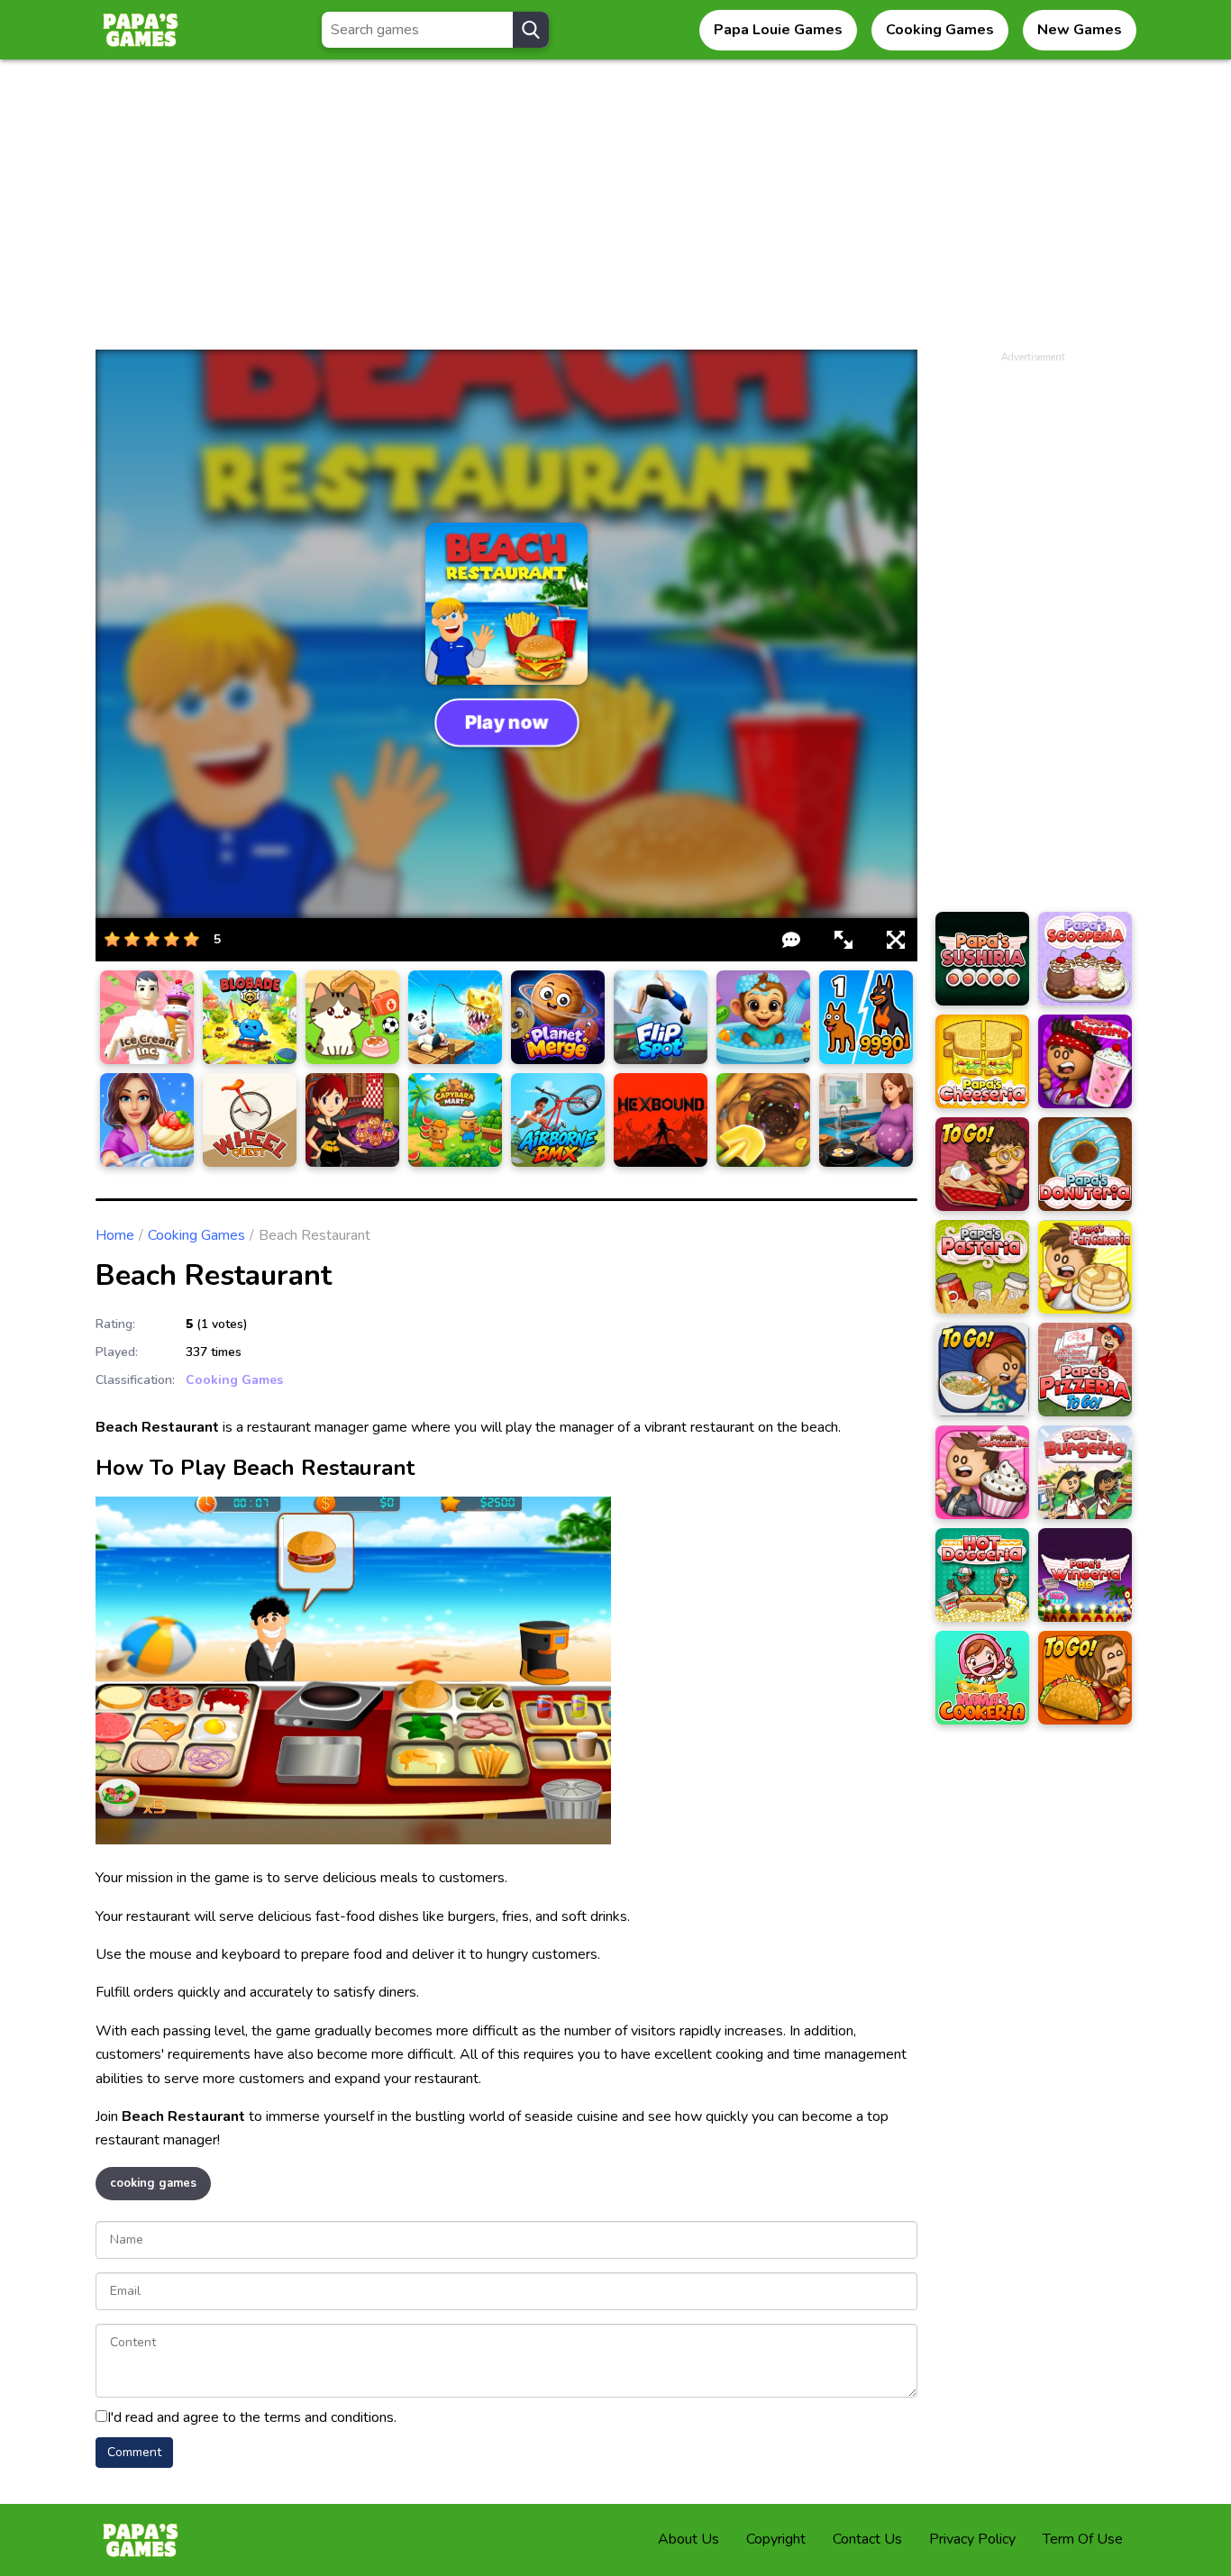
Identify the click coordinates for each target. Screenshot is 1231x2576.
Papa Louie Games (778, 30)
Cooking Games (940, 30)
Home (115, 1235)
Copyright (776, 2539)
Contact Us (867, 2539)
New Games (1080, 30)
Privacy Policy (972, 2539)
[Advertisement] (615, 214)
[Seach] (531, 30)
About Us (688, 2539)
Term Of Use (1083, 2539)
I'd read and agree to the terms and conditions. (252, 2417)
